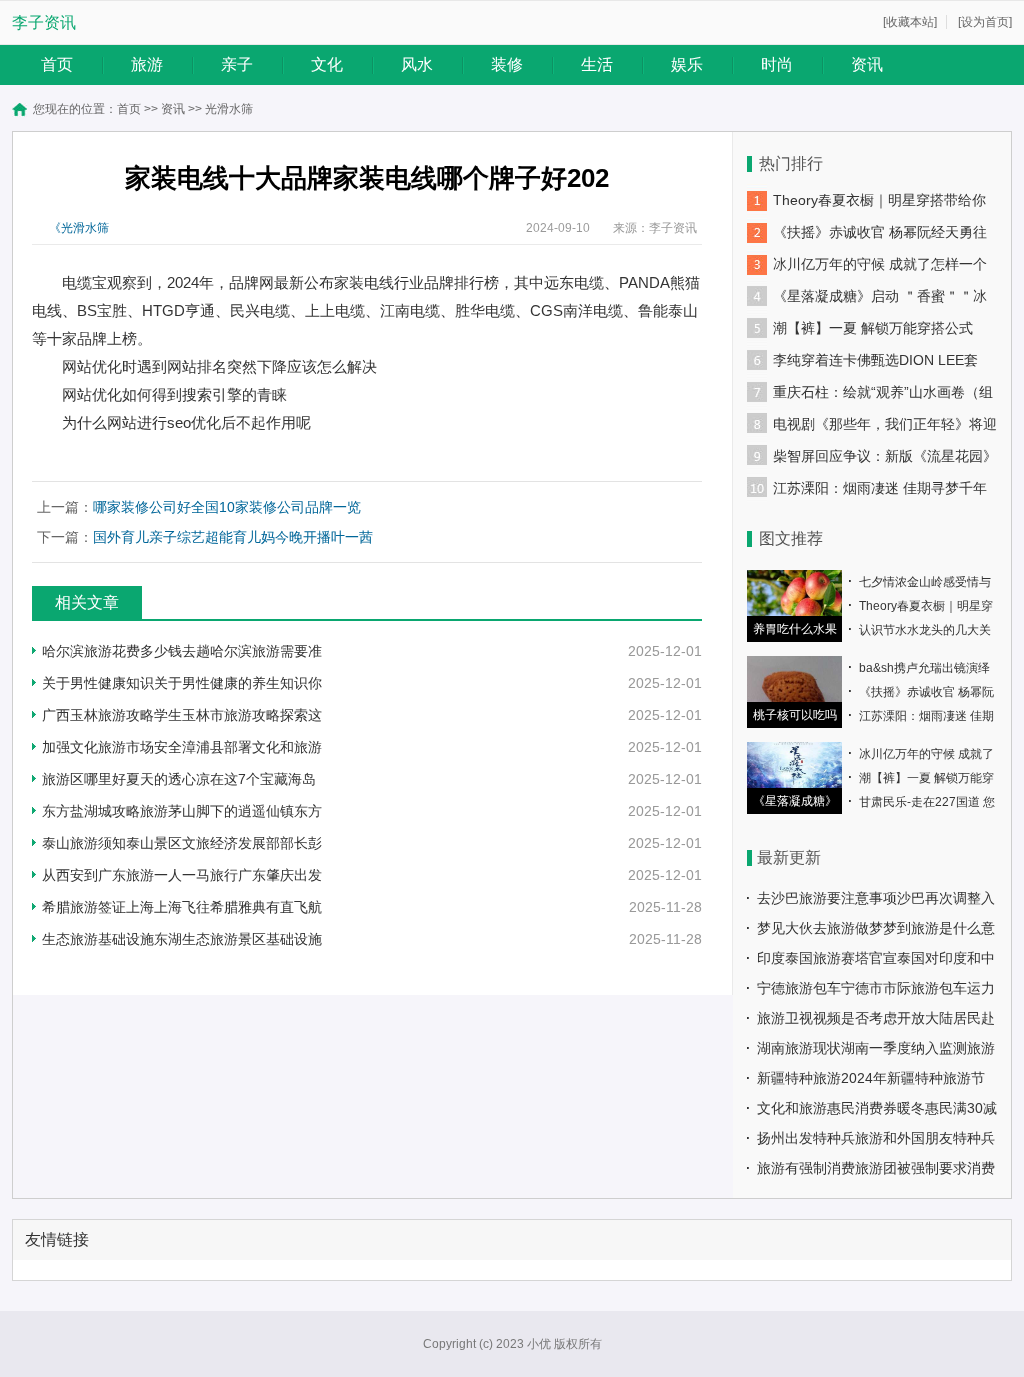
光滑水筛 (229, 109)
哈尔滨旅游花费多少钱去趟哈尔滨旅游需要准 (182, 651)
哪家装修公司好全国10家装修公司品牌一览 (227, 507)
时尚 (777, 64)
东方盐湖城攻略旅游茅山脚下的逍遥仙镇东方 (182, 811)
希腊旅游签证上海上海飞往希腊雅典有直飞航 (182, 907)
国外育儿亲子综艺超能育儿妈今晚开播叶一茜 (233, 537)
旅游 (147, 64)
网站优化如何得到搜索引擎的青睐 (174, 394)
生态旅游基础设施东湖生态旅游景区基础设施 (182, 939)
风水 (417, 64)
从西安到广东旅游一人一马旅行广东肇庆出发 (182, 875)
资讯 (867, 64)
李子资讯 (44, 22)
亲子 (237, 64)
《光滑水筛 (79, 228)
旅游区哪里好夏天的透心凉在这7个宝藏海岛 (179, 779)
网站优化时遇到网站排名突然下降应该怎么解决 (219, 366)
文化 (327, 64)
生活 (597, 64)
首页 (57, 64)
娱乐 (687, 64)
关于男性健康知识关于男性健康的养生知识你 (182, 683)
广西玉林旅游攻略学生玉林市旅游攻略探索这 (182, 715)
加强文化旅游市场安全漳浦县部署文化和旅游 (182, 747)
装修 (507, 64)
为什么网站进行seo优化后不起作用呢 (186, 422)
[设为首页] (985, 22)
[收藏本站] (910, 22)
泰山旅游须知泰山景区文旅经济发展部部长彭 (182, 843)
